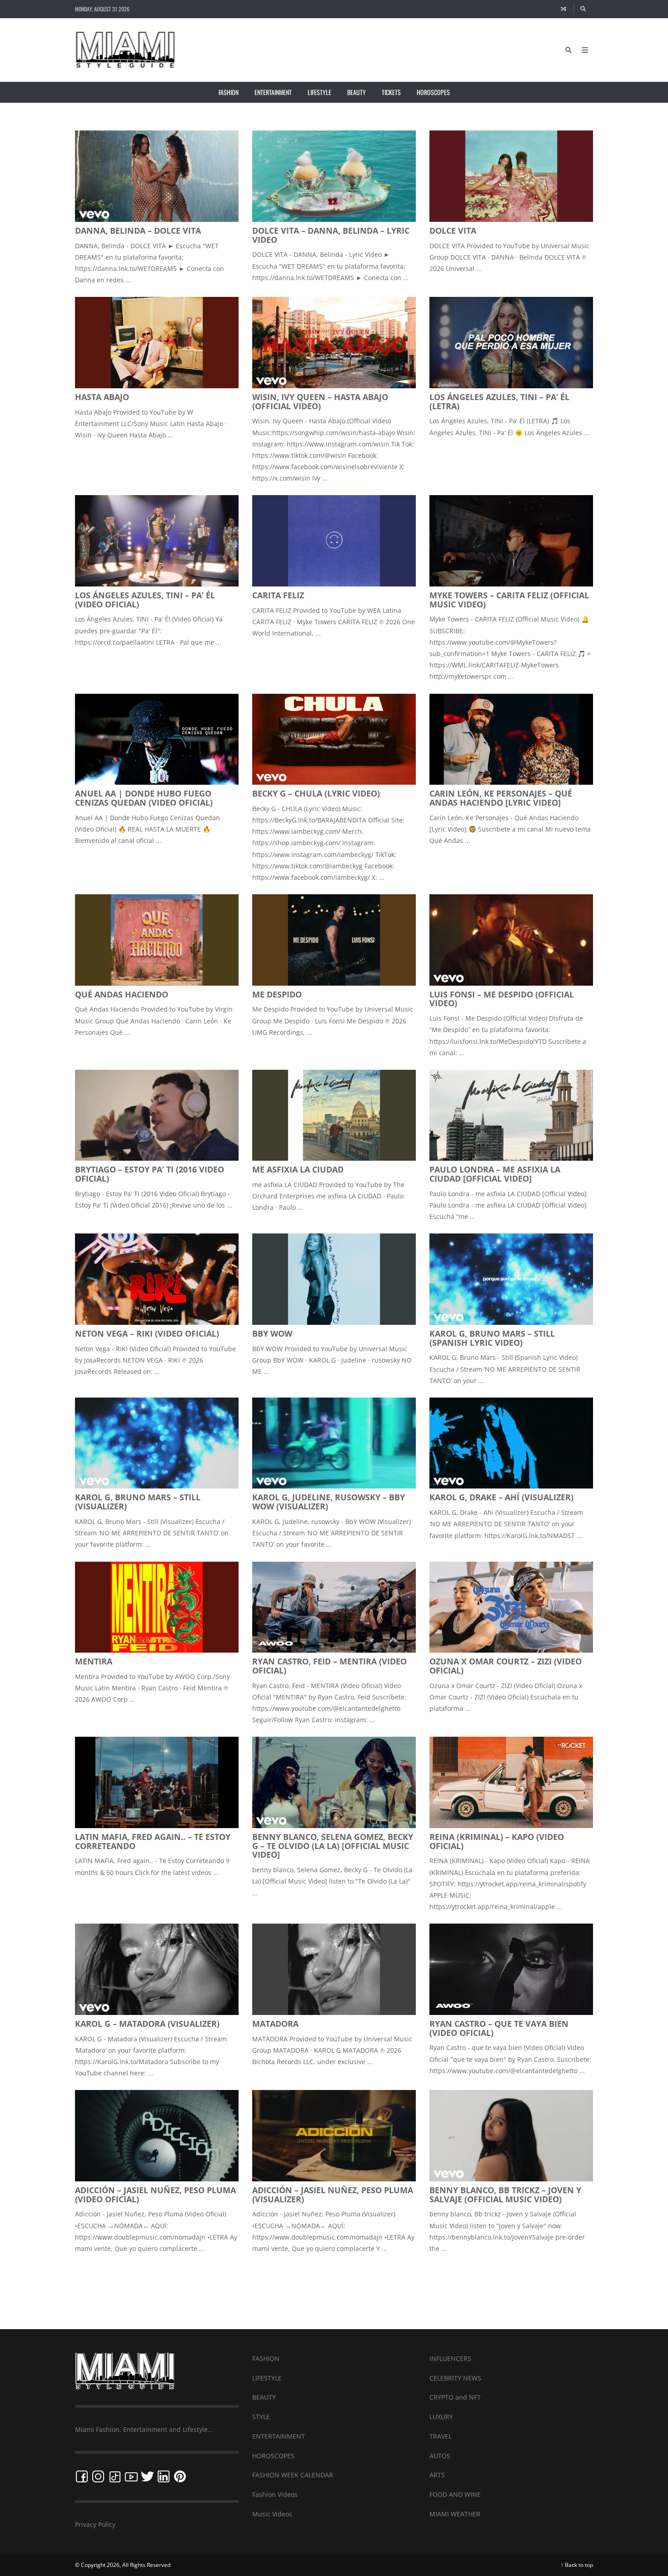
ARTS (437, 2475)
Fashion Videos (275, 2494)
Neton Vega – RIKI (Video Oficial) (147, 1333)
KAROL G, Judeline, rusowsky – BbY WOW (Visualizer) (329, 1502)
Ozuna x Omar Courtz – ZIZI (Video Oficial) (506, 1666)
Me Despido (277, 994)
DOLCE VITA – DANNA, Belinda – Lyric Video (331, 235)
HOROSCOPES (273, 2456)
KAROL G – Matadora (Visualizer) (147, 2024)
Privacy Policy (95, 2524)
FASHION (266, 2358)
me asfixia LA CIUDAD (298, 1169)
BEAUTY (264, 2397)
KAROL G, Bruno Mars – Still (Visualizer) (138, 1502)
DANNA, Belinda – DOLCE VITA (138, 231)
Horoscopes (433, 92)
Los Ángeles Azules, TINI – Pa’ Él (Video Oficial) (145, 600)
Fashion (229, 92)
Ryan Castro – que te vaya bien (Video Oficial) (499, 2028)
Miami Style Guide (334, 2287)
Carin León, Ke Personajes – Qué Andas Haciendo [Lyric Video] (501, 798)
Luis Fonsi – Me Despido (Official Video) (502, 999)
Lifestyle (319, 92)
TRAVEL (441, 2436)
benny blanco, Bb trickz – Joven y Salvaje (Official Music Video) (505, 2195)
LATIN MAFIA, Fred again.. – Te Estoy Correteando (153, 1841)
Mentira (94, 1661)
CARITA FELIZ (278, 595)
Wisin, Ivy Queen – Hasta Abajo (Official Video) (320, 401)
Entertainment (273, 92)
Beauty (356, 92)
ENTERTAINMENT (279, 2436)
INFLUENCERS (450, 2358)
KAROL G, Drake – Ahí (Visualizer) (501, 1497)
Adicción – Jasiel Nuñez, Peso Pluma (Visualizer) (333, 2195)
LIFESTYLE (267, 2378)
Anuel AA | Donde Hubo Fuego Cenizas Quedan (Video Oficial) (144, 798)
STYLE (261, 2417)
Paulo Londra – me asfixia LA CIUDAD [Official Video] (495, 1174)
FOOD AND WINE (455, 2494)
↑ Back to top (577, 2565)
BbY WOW (272, 1333)
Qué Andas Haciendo (122, 994)
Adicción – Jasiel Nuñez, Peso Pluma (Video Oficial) (155, 2195)
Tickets (391, 92)
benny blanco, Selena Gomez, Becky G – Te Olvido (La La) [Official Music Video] (333, 1846)
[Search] (583, 9)
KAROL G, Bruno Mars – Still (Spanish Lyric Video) (492, 1338)
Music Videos (272, 2514)
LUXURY (441, 2417)
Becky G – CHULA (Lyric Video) (316, 793)
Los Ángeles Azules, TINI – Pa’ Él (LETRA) (499, 401)
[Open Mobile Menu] (585, 50)
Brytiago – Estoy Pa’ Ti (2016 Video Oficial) (150, 1174)
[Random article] (563, 9)
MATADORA (275, 2024)
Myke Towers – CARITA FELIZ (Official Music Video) (509, 600)
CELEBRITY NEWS (455, 2378)
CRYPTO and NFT (455, 2397)
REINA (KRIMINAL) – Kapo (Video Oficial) (497, 1841)
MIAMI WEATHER (455, 2514)
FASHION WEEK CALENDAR (293, 2475)
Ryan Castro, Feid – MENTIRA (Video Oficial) (329, 1666)
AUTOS (440, 2456)
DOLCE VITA (453, 231)
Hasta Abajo (102, 397)
